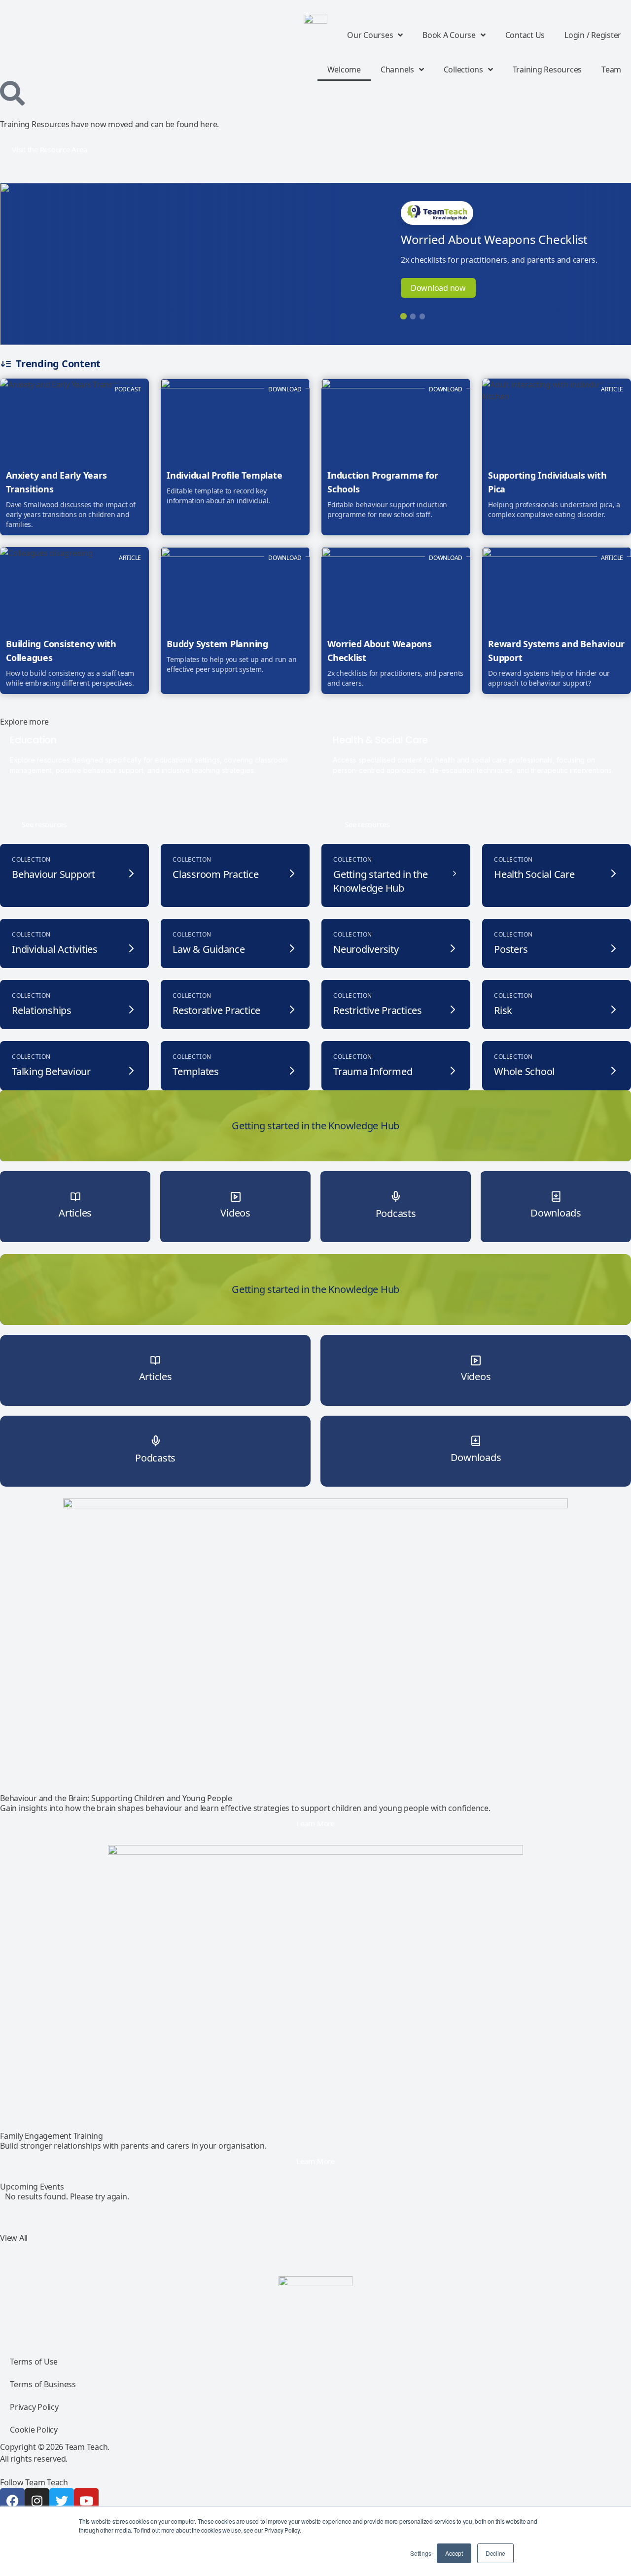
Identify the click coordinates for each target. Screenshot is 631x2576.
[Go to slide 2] (413, 316)
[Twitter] (62, 2501)
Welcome (344, 70)
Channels (397, 70)
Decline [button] (495, 2553)
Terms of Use (34, 2362)
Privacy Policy (34, 2407)
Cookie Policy (34, 2430)
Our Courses (370, 35)
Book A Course (449, 35)
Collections (463, 70)
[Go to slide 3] (422, 316)
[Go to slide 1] (403, 316)
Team (611, 70)
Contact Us (525, 35)
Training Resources (547, 70)
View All (14, 2238)
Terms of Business (43, 2384)
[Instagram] (37, 2501)
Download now (438, 288)
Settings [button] (421, 2553)
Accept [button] (454, 2553)
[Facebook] (12, 2501)
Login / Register (593, 35)
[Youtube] (86, 2501)
